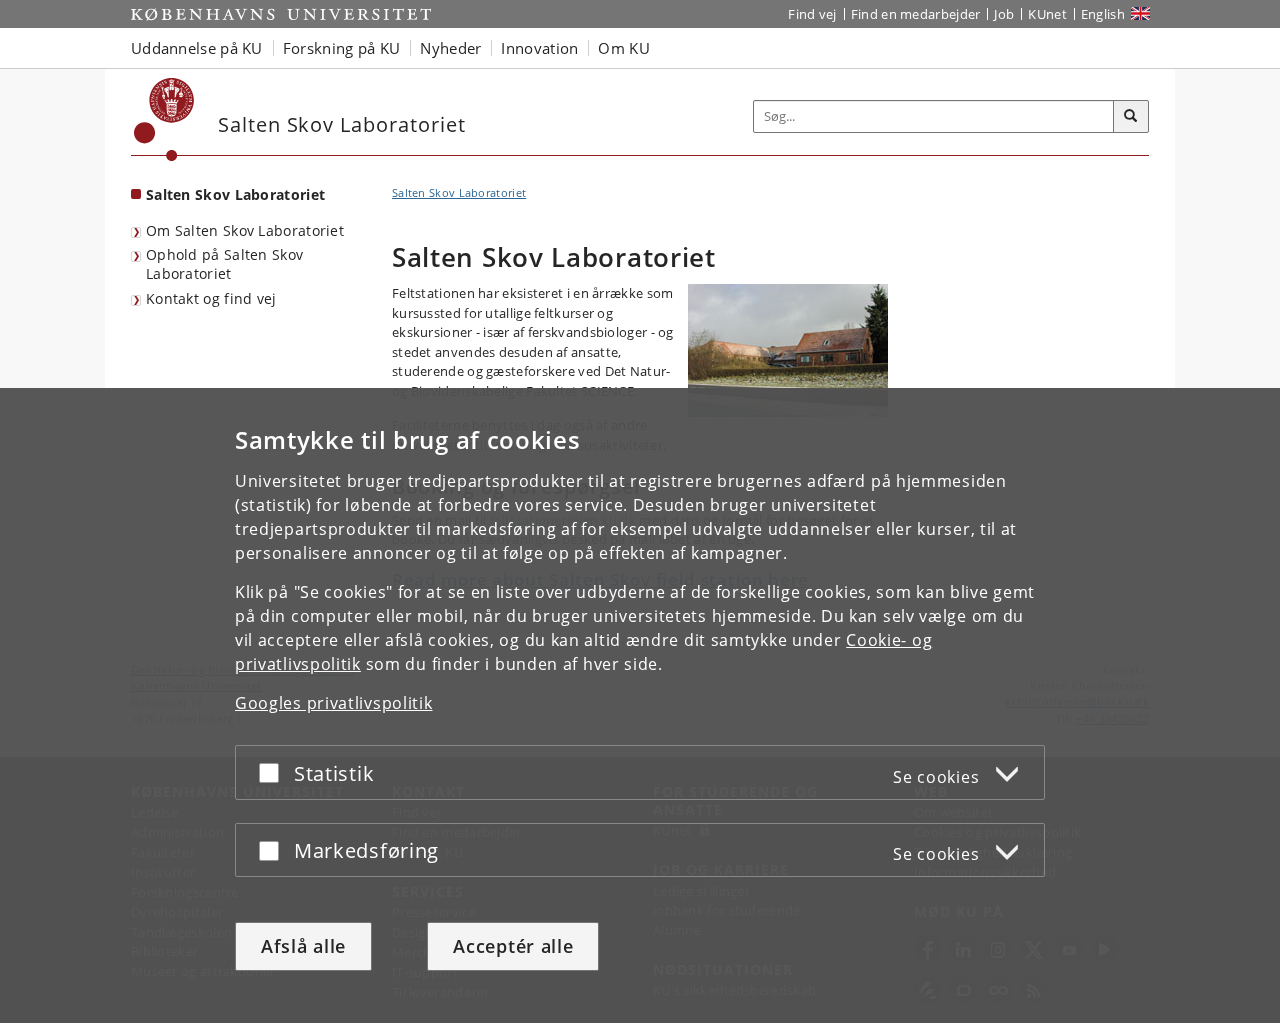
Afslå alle (303, 946)
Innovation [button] (539, 48)
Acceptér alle (513, 946)
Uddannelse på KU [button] (197, 48)
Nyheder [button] (450, 48)
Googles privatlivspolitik (334, 703)
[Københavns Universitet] (164, 119)
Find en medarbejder (916, 14)
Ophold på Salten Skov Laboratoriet (224, 264)
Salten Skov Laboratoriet (235, 194)
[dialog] (640, 705)
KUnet (1047, 14)
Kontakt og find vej (211, 298)
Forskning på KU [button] (342, 48)
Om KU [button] (624, 48)
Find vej (812, 14)
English (1103, 14)
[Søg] (1131, 117)
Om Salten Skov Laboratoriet (245, 230)
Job (1004, 14)
